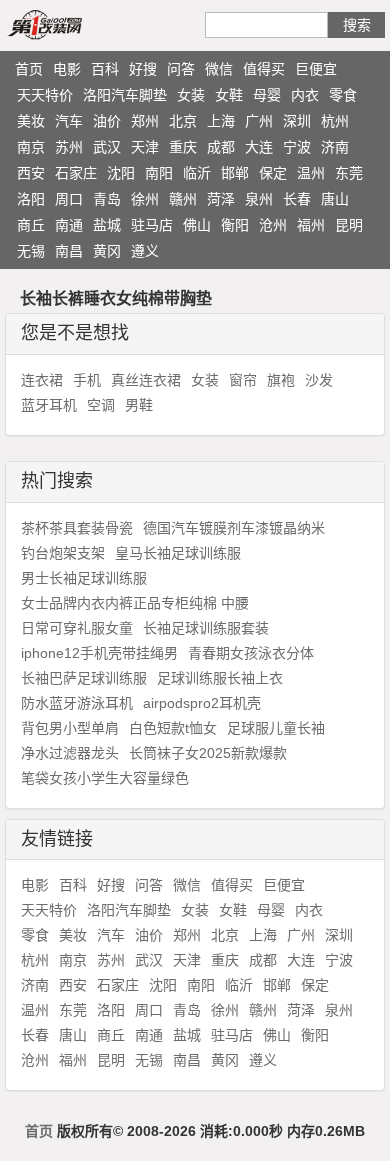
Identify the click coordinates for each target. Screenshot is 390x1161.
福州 (311, 225)
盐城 (107, 225)
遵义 (145, 251)
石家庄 (76, 173)
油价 (107, 121)
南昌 (69, 251)
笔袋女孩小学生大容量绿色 (105, 778)
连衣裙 (42, 380)
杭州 (335, 121)
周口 (69, 199)
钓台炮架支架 (63, 553)
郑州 (145, 121)
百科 (105, 69)
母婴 (267, 95)
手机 (87, 380)
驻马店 (152, 225)
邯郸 (235, 173)
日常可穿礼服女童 (77, 628)
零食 (343, 95)
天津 (145, 147)
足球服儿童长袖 (276, 728)
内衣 (305, 95)
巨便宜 (316, 69)
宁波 (297, 147)
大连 (259, 147)
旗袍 (281, 380)
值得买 (264, 69)
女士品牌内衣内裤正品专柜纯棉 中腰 (135, 603)
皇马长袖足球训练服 (178, 553)
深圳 (297, 121)
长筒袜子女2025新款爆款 (208, 753)
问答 (181, 69)
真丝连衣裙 (146, 380)
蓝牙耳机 (49, 405)
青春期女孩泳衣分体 (251, 653)
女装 (191, 95)
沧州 (273, 225)
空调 (101, 405)
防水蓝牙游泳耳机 (77, 703)
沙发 (319, 380)
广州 (259, 121)
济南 (335, 147)
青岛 (107, 199)
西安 (31, 173)
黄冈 (107, 251)
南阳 (159, 173)
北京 (183, 121)
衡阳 (235, 225)
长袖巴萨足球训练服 (84, 678)
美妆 (31, 121)
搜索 (357, 25)
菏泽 (221, 199)
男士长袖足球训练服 (84, 578)
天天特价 (45, 95)
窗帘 (243, 380)
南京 (31, 147)
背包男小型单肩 (70, 728)
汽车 (69, 121)
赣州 (183, 199)
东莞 (349, 173)
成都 (221, 147)
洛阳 (31, 199)
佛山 (197, 225)
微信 (219, 69)
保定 (273, 173)
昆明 (349, 225)
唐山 (335, 199)
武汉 (107, 147)
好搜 (143, 69)
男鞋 (139, 405)
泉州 (259, 199)
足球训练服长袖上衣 (220, 678)
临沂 (197, 173)
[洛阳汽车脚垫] (68, 24)
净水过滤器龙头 (70, 753)
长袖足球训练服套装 (206, 628)
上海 (221, 121)
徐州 (145, 199)
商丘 (31, 225)
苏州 (69, 147)
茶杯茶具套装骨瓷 (77, 528)
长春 (297, 199)
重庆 (183, 147)
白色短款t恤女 (173, 728)
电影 (67, 69)
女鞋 (229, 95)
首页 (29, 69)
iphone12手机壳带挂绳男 (99, 653)
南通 (69, 225)
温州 (311, 173)
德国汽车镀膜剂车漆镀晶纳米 (234, 528)
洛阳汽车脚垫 (125, 95)
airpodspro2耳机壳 (202, 703)
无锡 (31, 251)
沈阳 (121, 173)
